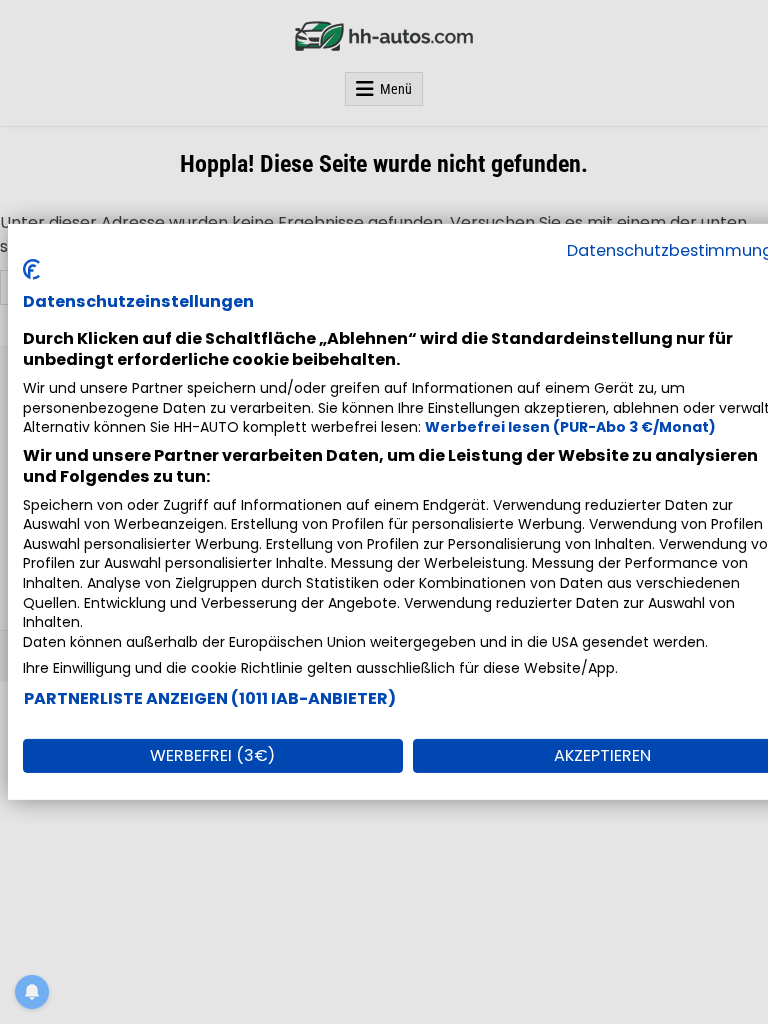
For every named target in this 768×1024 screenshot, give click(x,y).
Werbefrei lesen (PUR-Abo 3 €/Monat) (570, 427)
